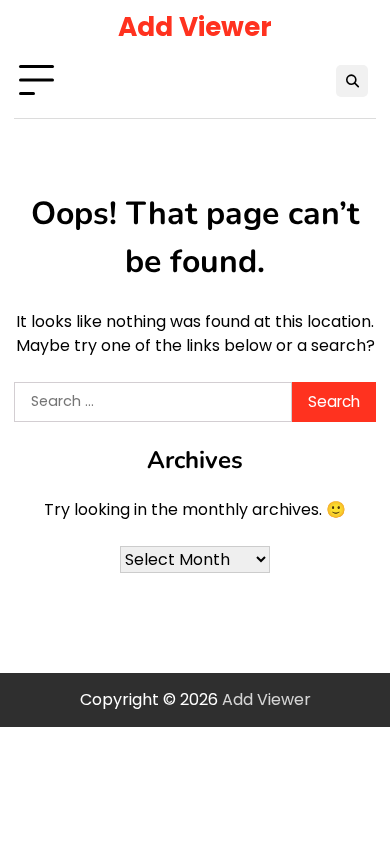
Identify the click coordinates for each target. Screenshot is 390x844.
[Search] (352, 81)
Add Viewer (195, 26)
